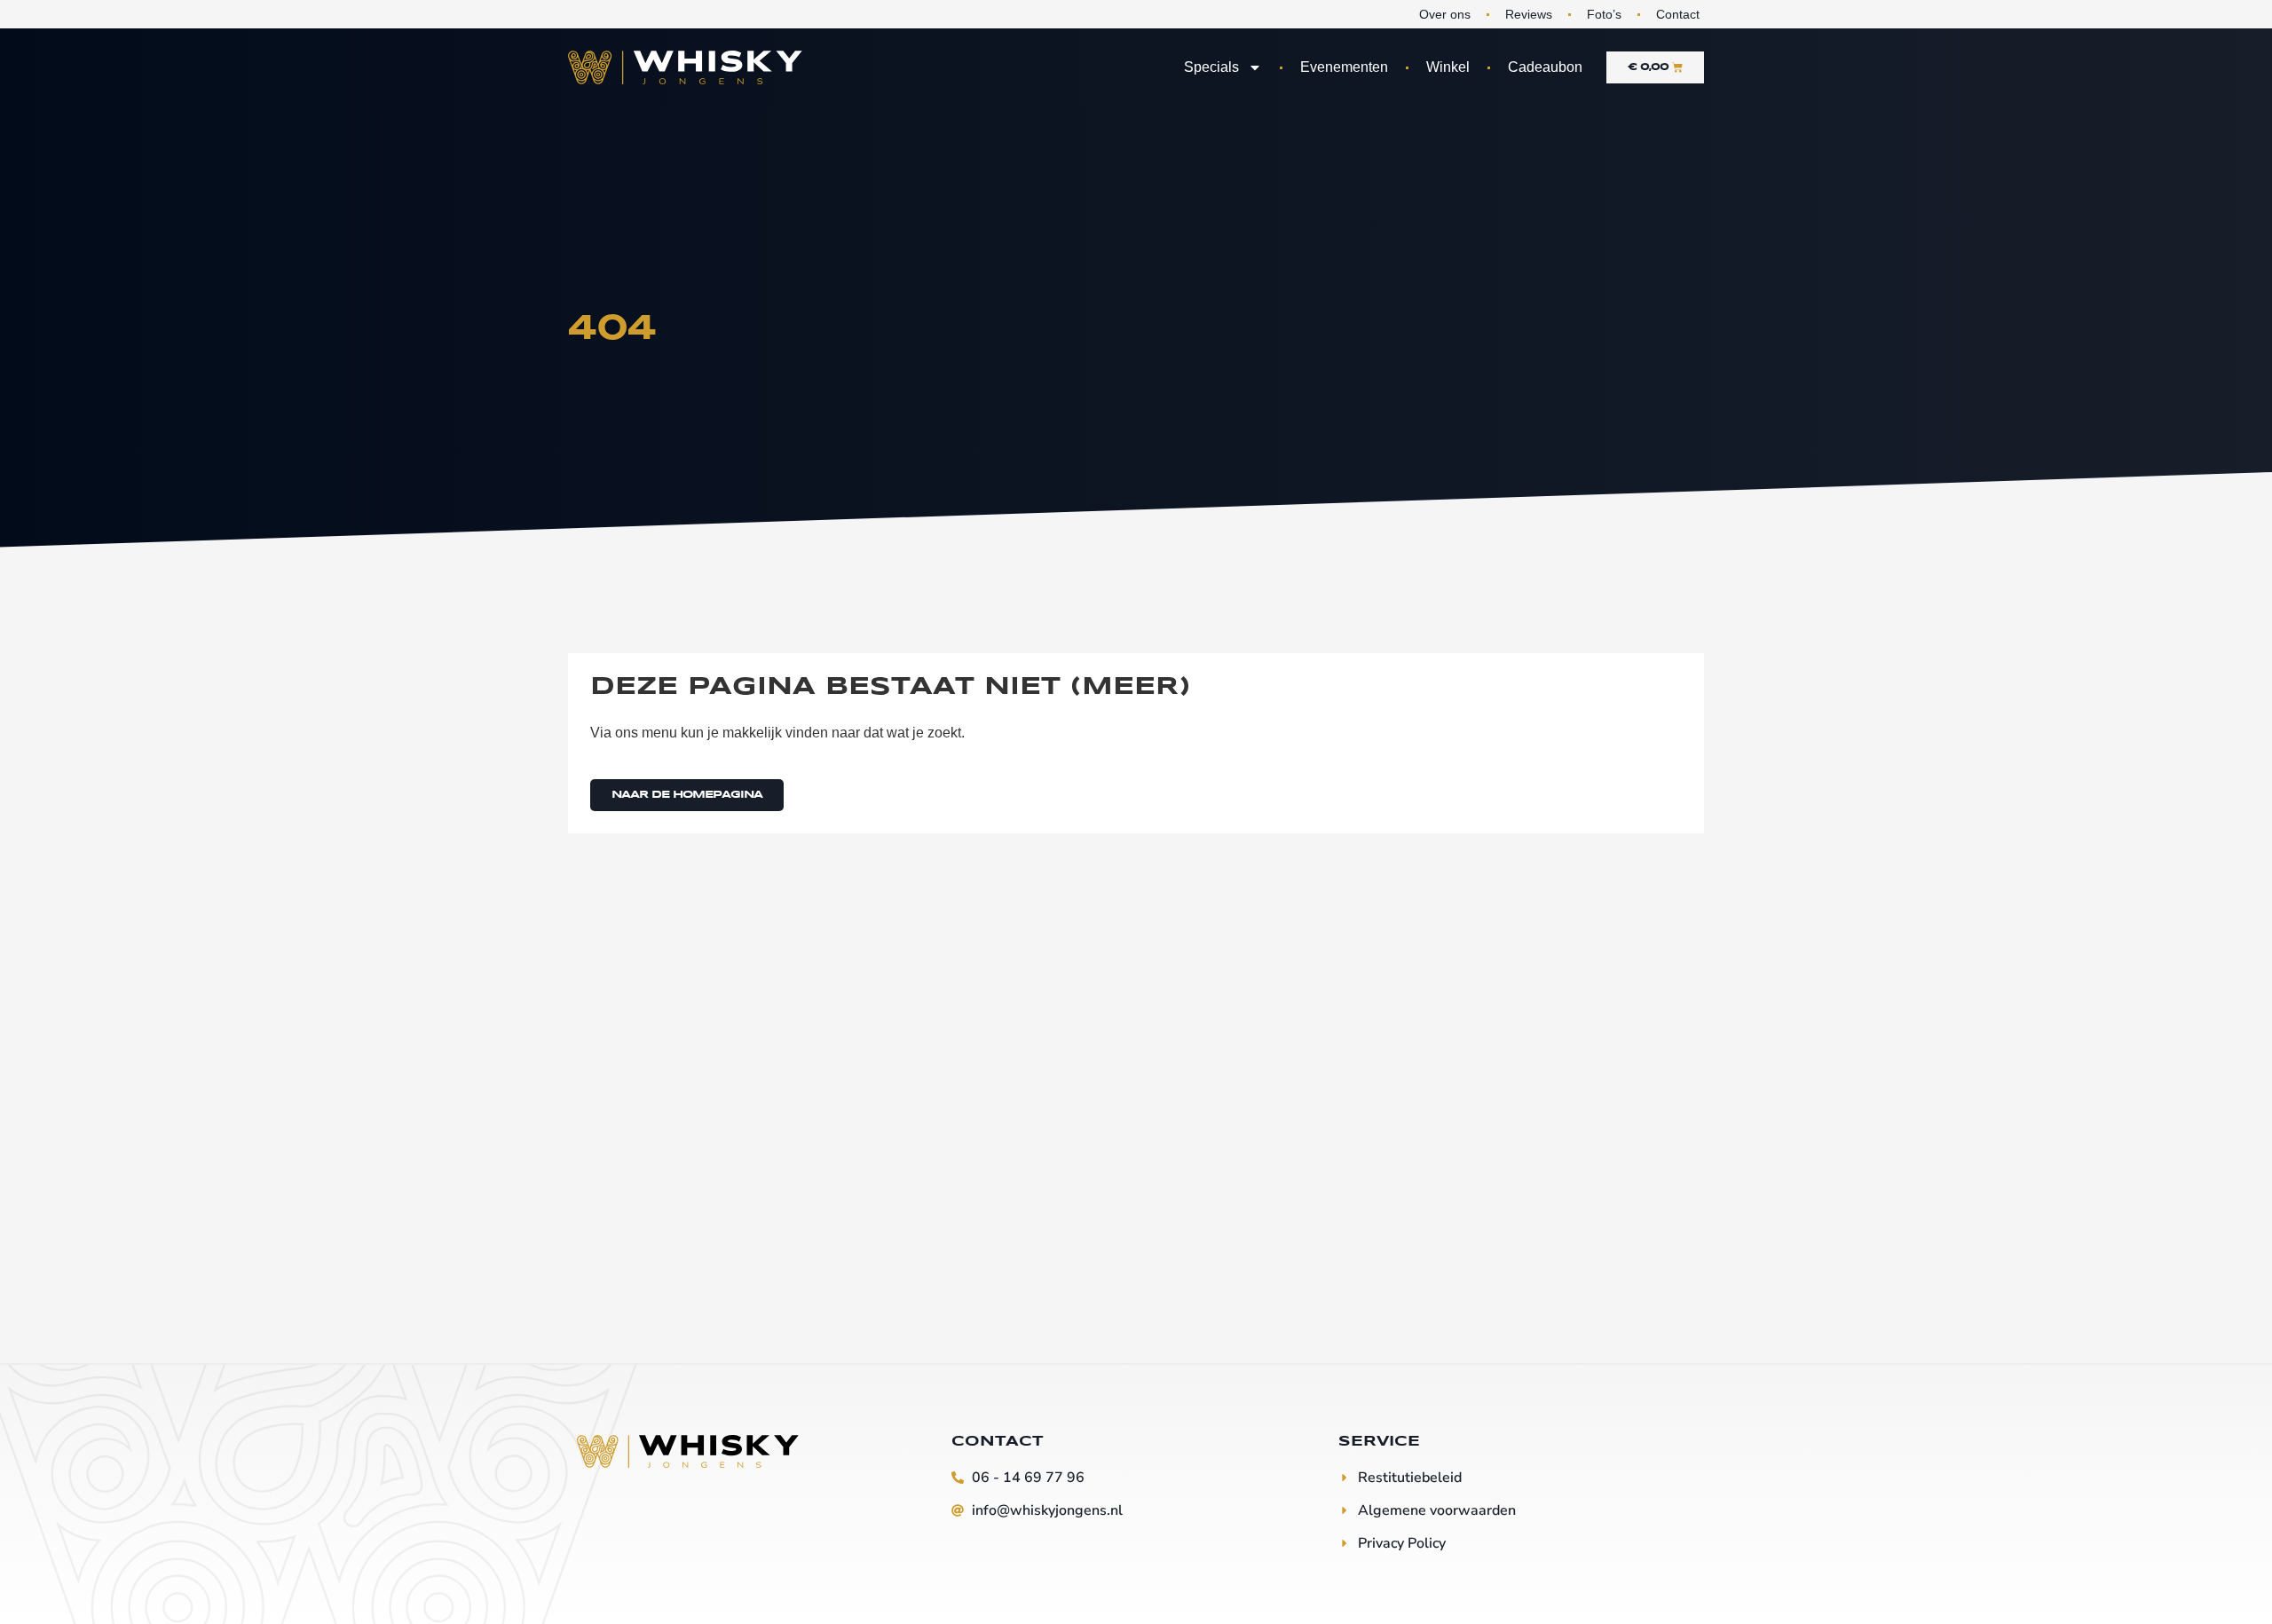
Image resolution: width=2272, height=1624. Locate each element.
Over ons (1445, 14)
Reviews (1529, 14)
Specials (1211, 67)
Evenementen (1344, 67)
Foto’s (1604, 14)
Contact (1678, 14)
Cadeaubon (1545, 67)
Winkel (1448, 67)
